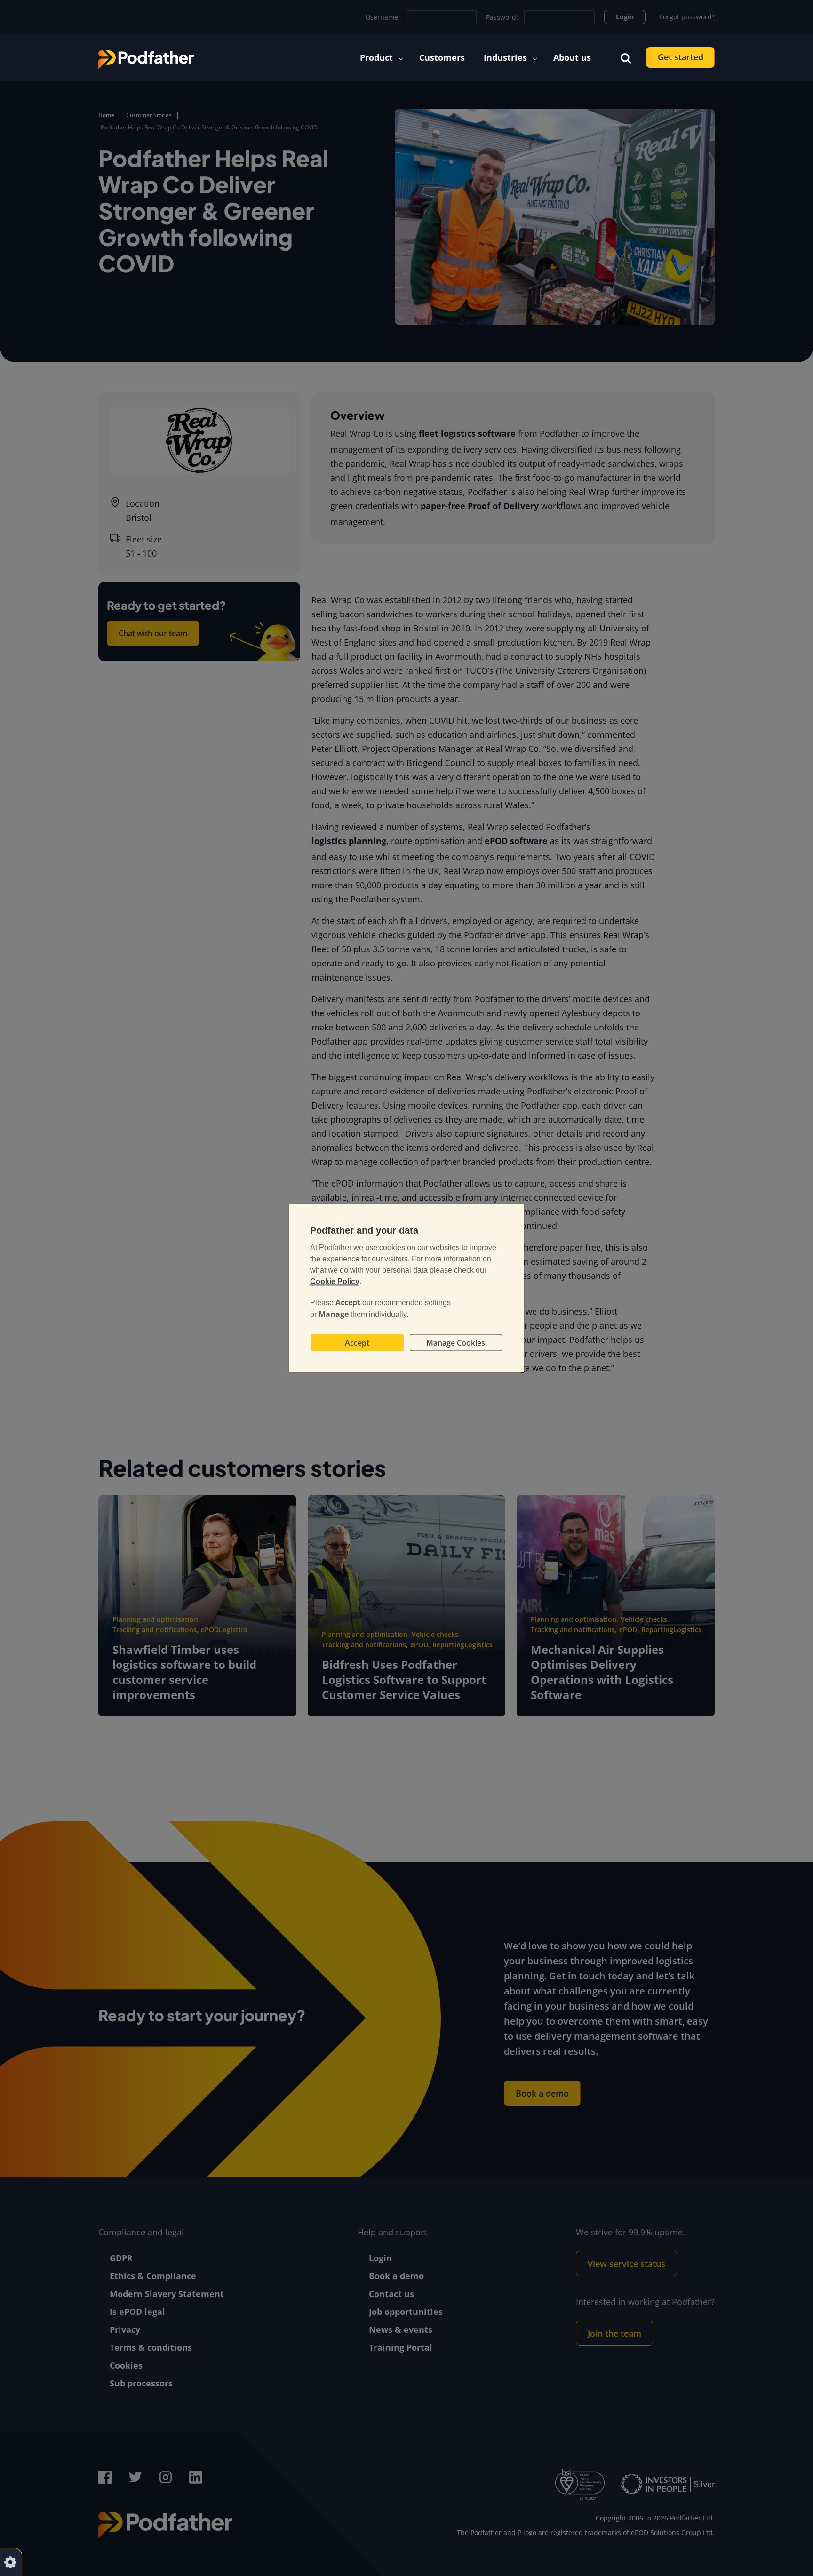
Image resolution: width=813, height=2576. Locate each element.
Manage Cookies (456, 1342)
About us (572, 57)
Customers (442, 57)
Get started (681, 57)
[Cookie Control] (10, 2562)
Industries (505, 57)
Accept (357, 1342)
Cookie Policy (335, 1281)
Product (376, 57)
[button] (626, 57)
